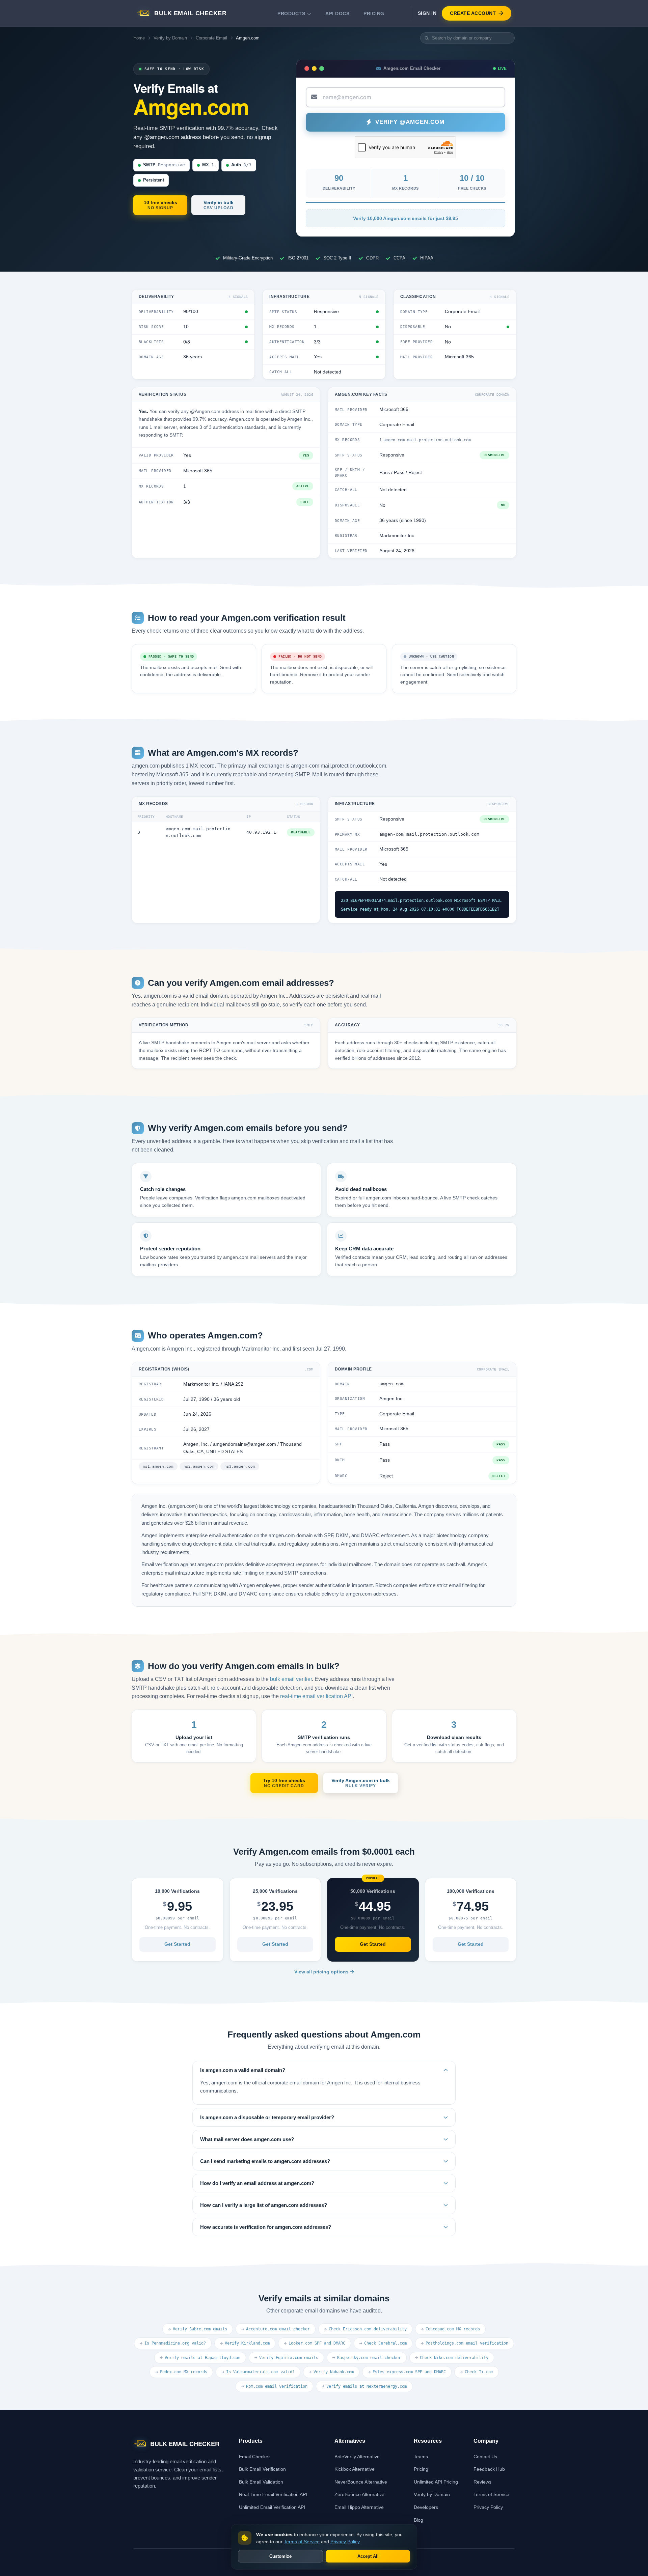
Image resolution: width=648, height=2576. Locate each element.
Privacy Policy (488, 2507)
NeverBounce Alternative (361, 2482)
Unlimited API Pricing (436, 2482)
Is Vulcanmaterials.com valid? (260, 2372)
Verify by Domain (170, 38)
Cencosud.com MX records (453, 2329)
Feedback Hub (489, 2469)
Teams (421, 2457)
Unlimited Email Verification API (272, 2507)
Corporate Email (211, 38)
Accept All (368, 2556)
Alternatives (350, 2441)
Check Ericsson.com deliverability (368, 2329)
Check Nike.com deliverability (454, 2358)
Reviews (482, 2482)
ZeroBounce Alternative (359, 2494)
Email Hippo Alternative (359, 2507)
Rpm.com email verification (277, 2386)
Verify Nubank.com (334, 2372)
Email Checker (254, 2457)
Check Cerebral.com (385, 2343)
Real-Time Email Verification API (273, 2494)
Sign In (427, 13)
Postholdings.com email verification (467, 2343)
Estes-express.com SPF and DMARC (409, 2372)
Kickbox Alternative (355, 2469)
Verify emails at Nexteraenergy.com (367, 2386)
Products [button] (291, 13)
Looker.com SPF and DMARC (317, 2343)
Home (139, 38)
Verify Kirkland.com (247, 2343)
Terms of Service (491, 2494)
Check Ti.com (479, 2372)
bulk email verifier (291, 1679)
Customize (280, 2556)
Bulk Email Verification (262, 2469)
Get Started (177, 1944)
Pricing (374, 13)
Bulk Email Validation (261, 2482)
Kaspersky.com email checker (369, 2358)
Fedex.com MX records (184, 2372)
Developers (426, 2507)
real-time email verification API (316, 1696)
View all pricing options (322, 1972)
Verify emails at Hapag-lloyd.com (202, 2358)
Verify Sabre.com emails (200, 2329)
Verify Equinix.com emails (289, 2358)
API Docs (337, 13)
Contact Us (485, 2457)
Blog (418, 2520)
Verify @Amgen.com (410, 122)
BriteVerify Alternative (357, 2457)
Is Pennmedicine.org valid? (175, 2343)
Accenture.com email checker (278, 2329)
